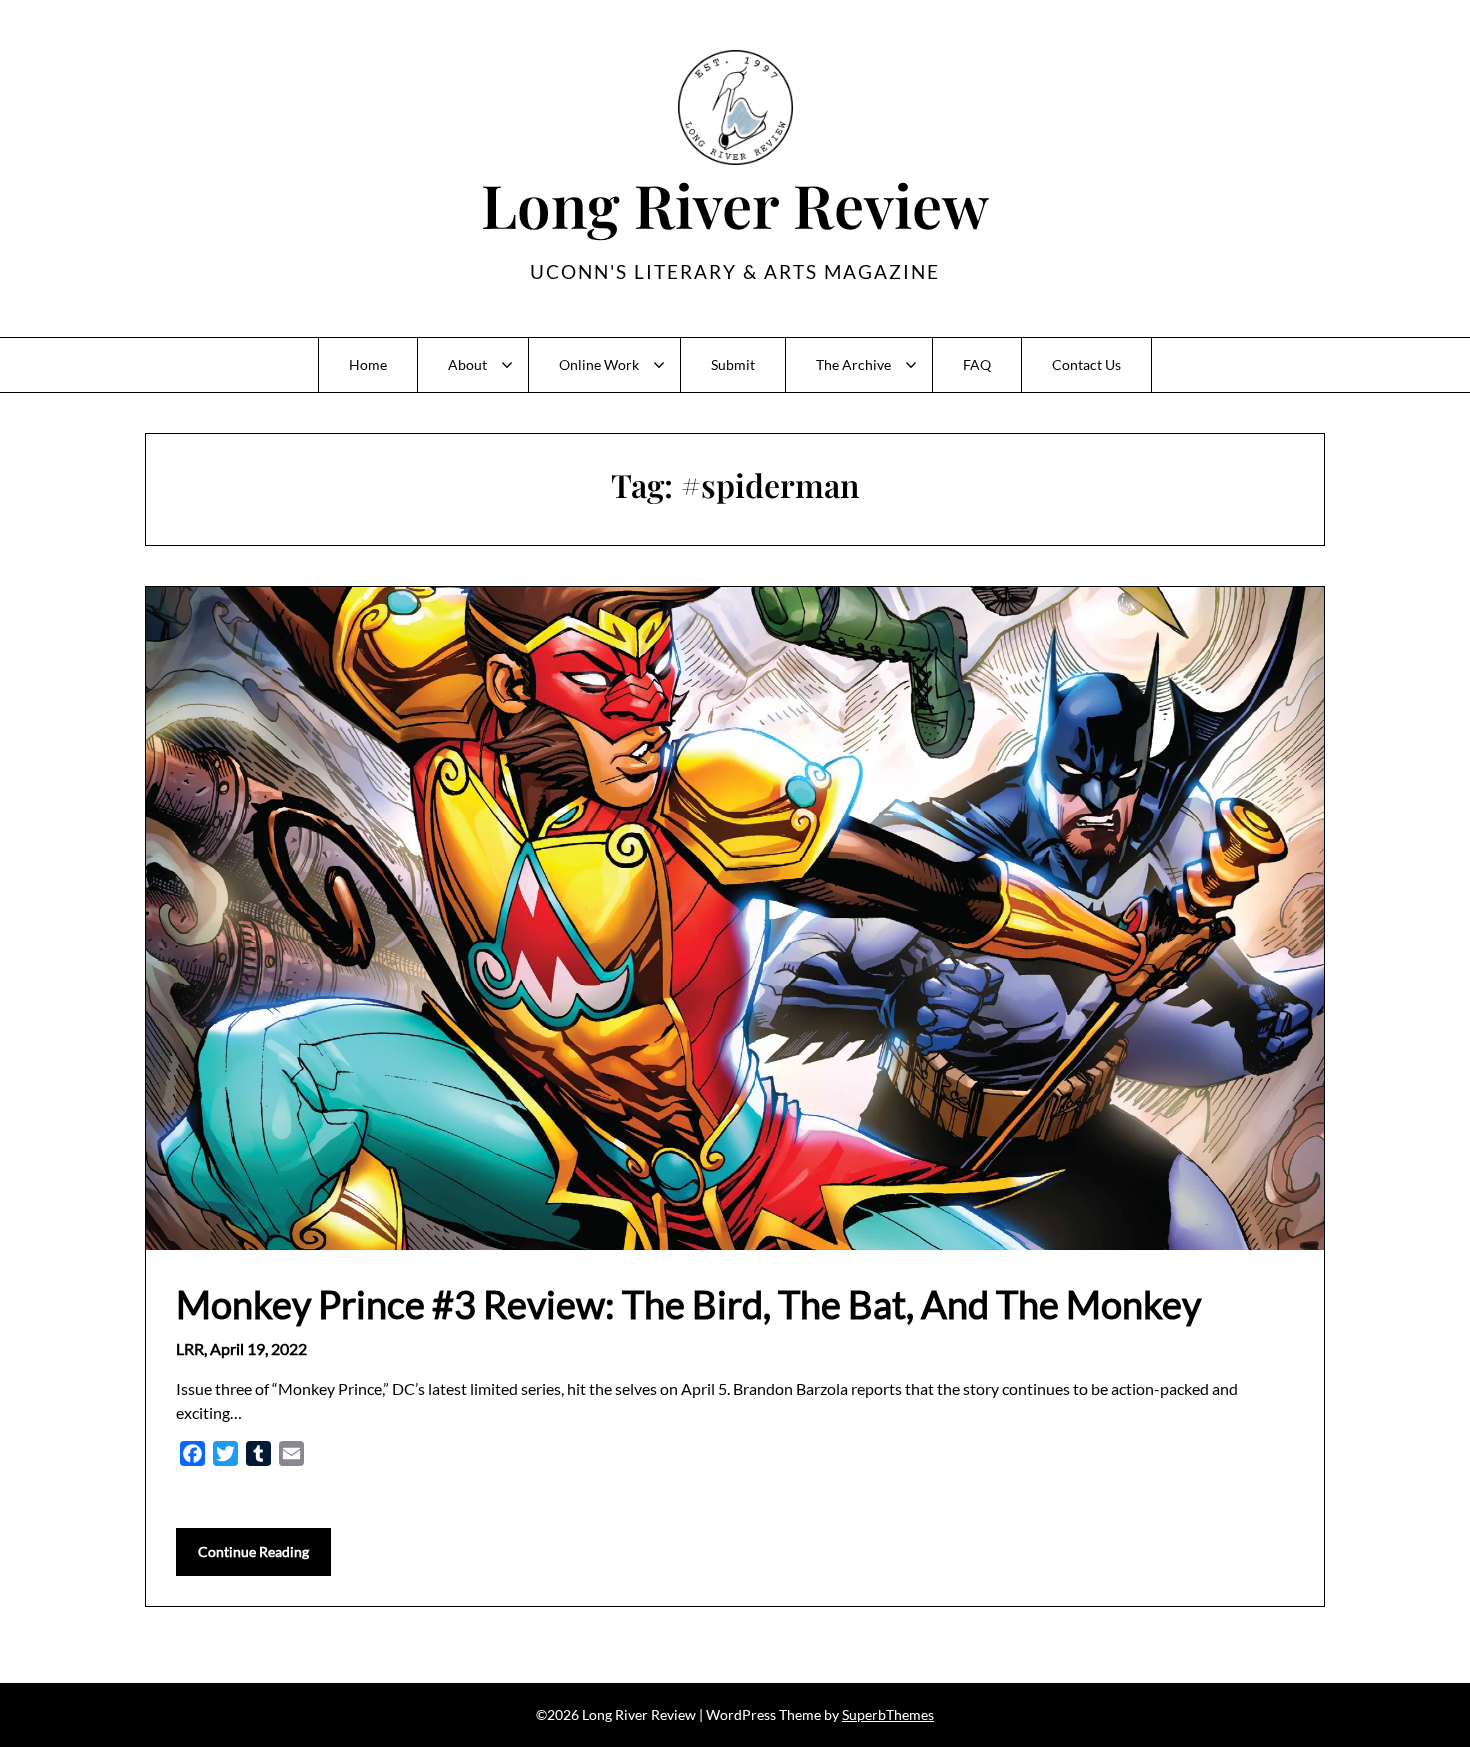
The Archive (853, 364)
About (467, 364)
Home (368, 364)
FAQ (977, 364)
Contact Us (1086, 364)
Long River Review (735, 204)
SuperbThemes (888, 1714)
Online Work (599, 364)
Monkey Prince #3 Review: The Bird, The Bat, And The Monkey (688, 1304)
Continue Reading (253, 1551)
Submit (733, 364)
